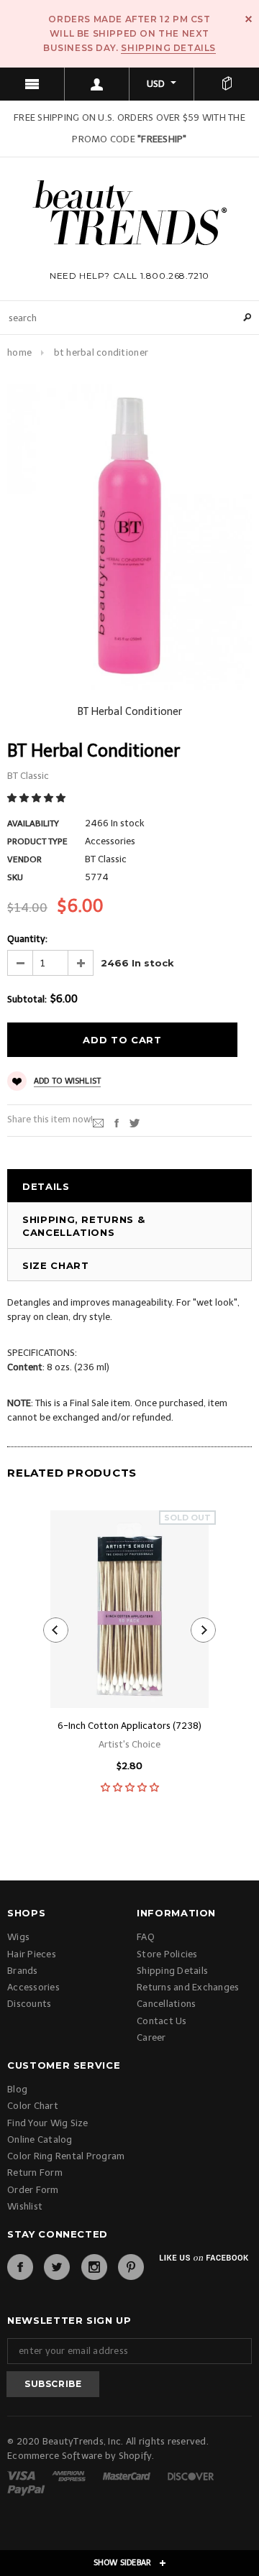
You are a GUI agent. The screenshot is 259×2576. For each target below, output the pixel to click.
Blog (17, 2089)
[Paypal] (26, 2489)
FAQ (146, 1937)
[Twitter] (135, 1122)
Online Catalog (40, 2139)
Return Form (35, 2173)
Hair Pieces (32, 1954)
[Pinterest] (131, 2267)
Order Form (33, 2190)
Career (151, 2037)
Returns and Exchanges (188, 1987)
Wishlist (25, 2206)
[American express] (70, 2475)
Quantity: (27, 939)
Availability (33, 823)
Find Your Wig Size (48, 2123)
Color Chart (33, 2106)
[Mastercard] (128, 2475)
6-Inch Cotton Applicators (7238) (129, 1726)
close (249, 19)
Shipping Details (168, 48)
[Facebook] (20, 2267)
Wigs (18, 1937)
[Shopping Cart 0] (227, 84)
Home (19, 352)
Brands (23, 1971)
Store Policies (167, 1954)
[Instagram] (94, 2267)
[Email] (98, 1122)
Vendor (24, 859)
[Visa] (22, 2475)
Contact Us (162, 2021)
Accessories (33, 1987)
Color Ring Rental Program (66, 2156)
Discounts (29, 2004)
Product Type (37, 841)
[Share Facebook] (117, 1122)
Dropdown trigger (97, 84)
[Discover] (191, 2475)
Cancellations (166, 2004)
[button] (37, 798)
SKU (15, 877)
